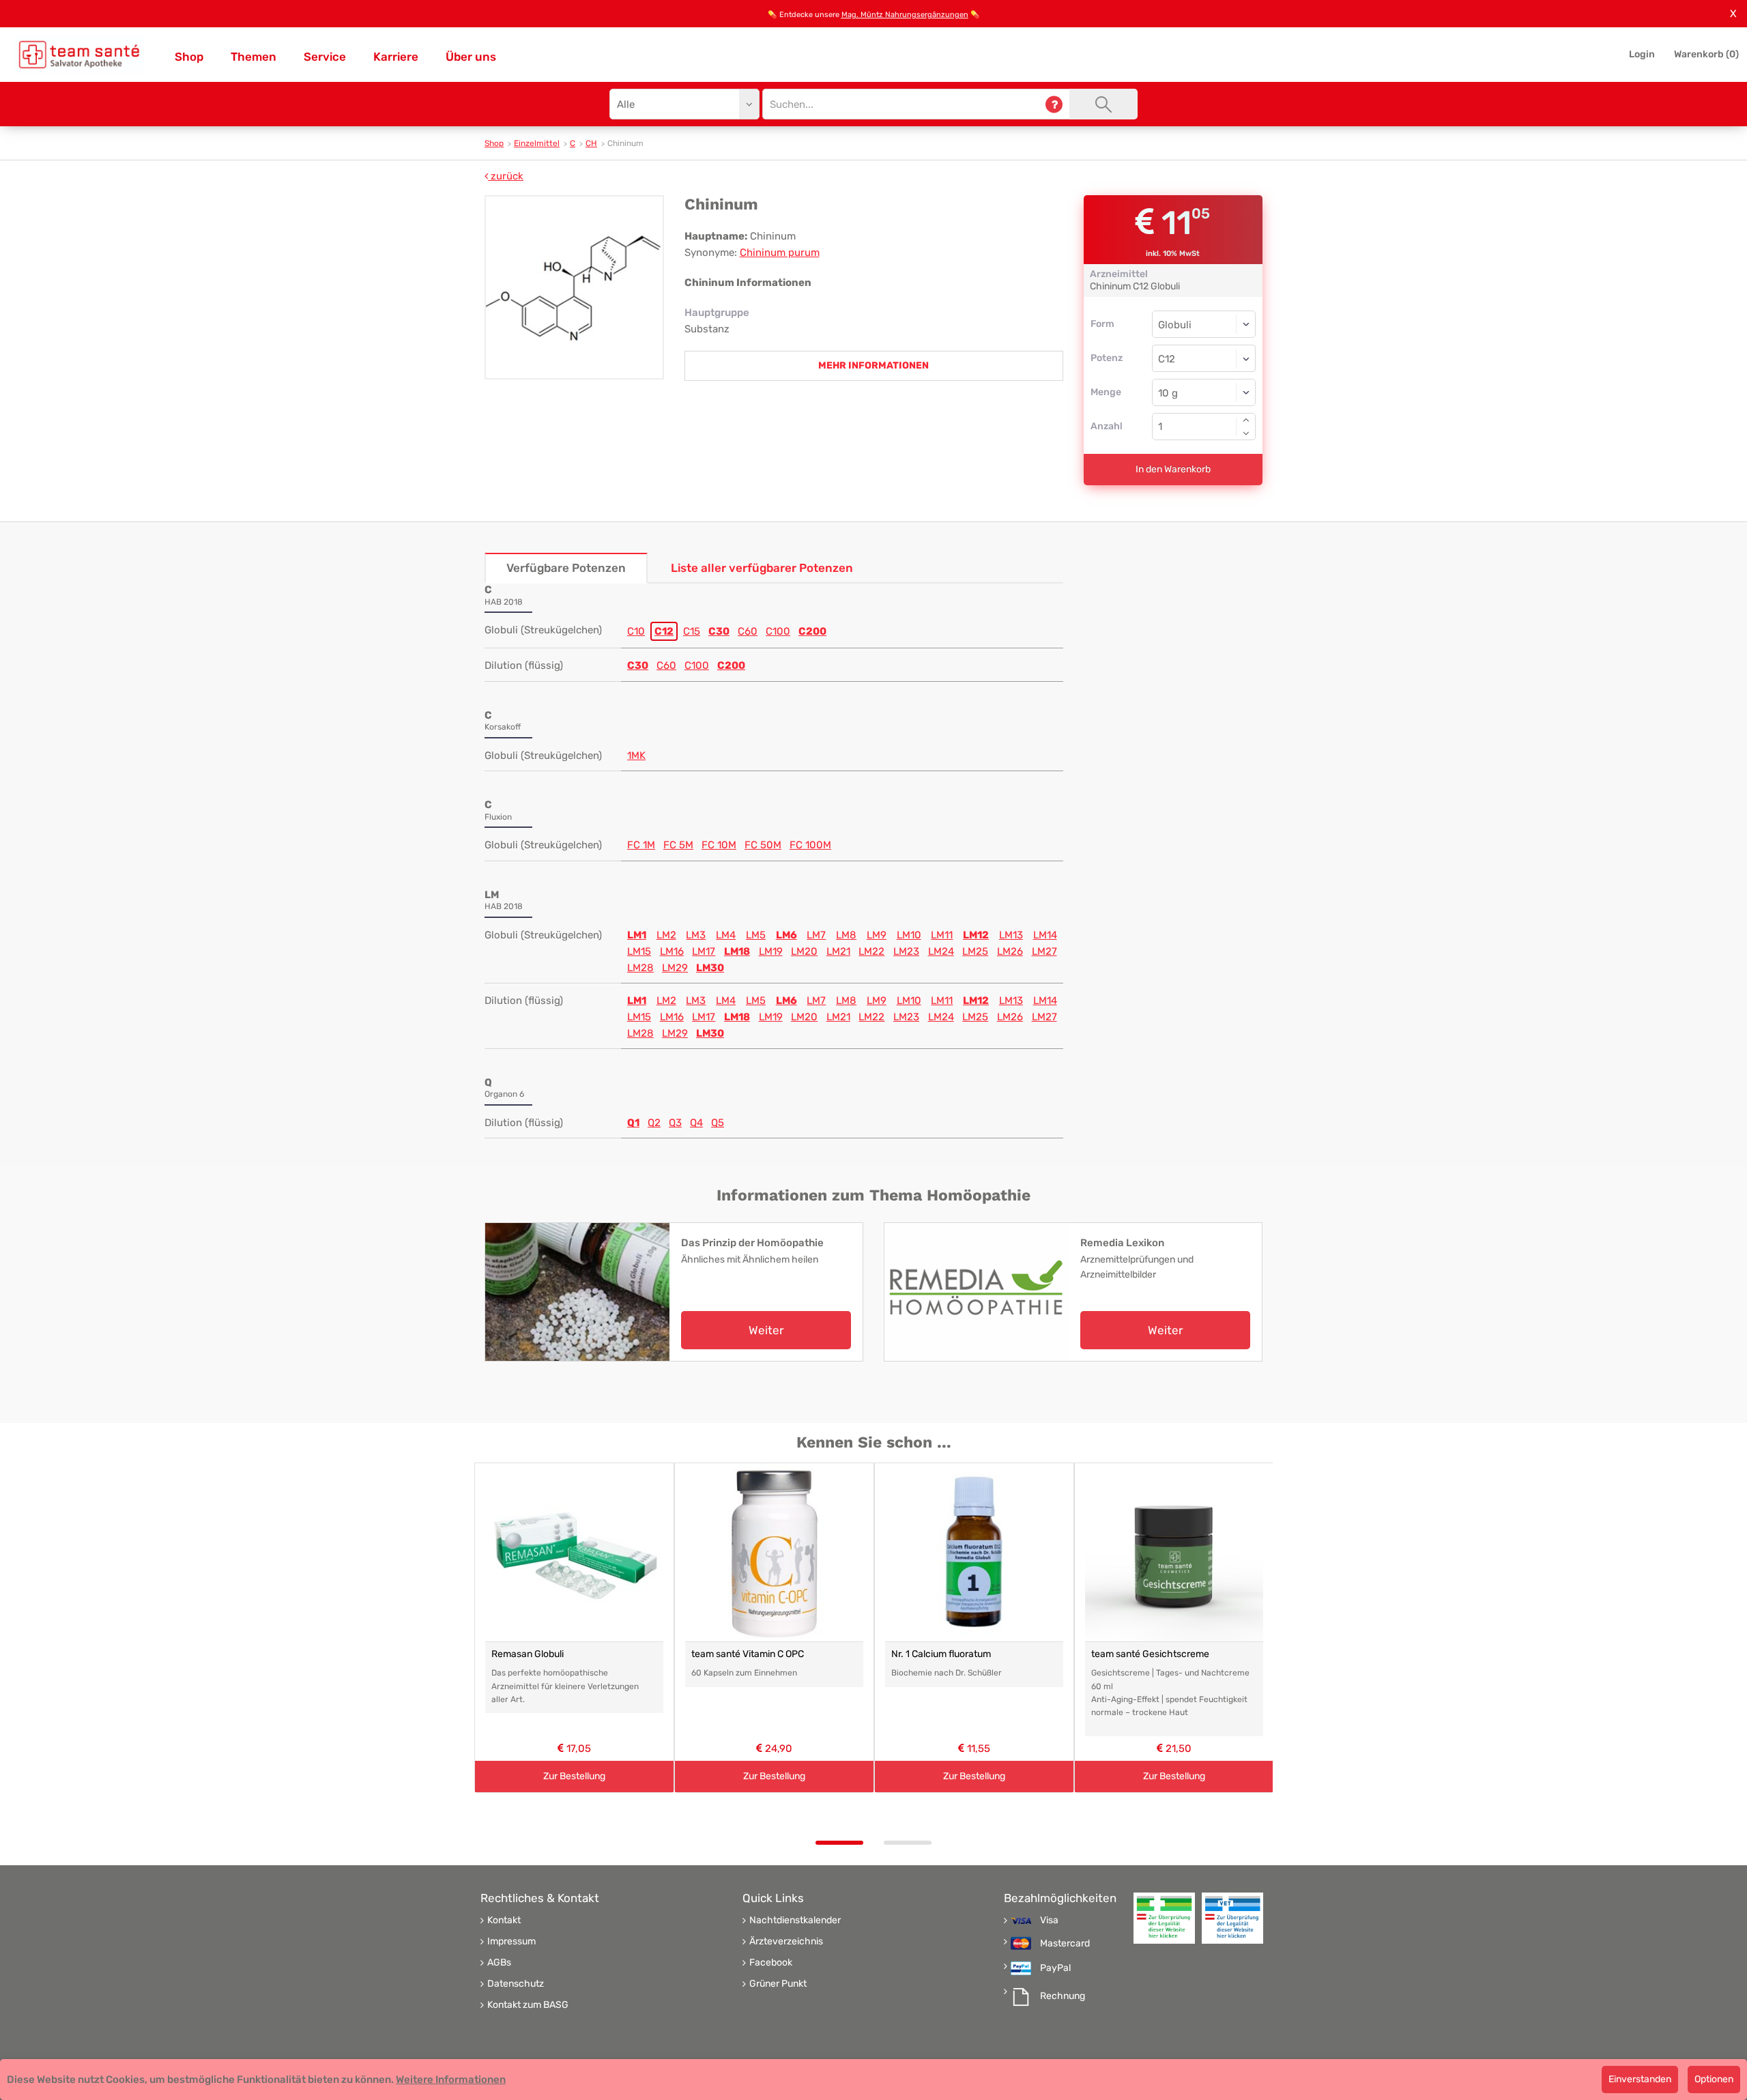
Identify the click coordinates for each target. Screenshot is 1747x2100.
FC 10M (719, 845)
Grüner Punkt (778, 1984)
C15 (692, 631)
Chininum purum (780, 253)
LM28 (640, 968)
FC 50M (763, 845)
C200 (812, 631)
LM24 (941, 951)
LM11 (942, 935)
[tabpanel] (574, 1628)
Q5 (718, 1123)
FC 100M (810, 845)
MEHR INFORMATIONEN (873, 365)
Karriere (396, 57)
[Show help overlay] (1054, 104)
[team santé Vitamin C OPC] (774, 1552)
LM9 (877, 935)
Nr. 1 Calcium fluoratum (941, 1654)
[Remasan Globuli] (574, 1552)
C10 (636, 631)
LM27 (1044, 951)
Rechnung (1063, 1996)
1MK (636, 756)
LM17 (704, 951)
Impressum (511, 1942)
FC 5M (678, 845)
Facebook (771, 1963)
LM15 (639, 951)
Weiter (766, 1330)
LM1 (637, 935)
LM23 (906, 951)
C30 (719, 631)
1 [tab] (839, 1843)
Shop (189, 57)
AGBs (499, 1963)
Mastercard (1065, 1944)
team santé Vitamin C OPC (748, 1654)
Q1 (633, 1123)
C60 (748, 631)
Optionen (1714, 2079)
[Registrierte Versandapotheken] (1164, 1918)
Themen (254, 57)
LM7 (816, 935)
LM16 (672, 951)
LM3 (696, 935)
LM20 (804, 951)
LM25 (975, 951)
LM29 (675, 968)
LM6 (786, 935)
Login (1642, 54)
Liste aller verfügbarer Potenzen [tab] (762, 568)
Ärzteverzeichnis (786, 1942)
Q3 (675, 1123)
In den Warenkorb (1173, 469)
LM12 (976, 935)
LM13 (1011, 935)
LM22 (871, 951)
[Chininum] (574, 287)
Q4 (696, 1123)
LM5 (756, 935)
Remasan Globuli (528, 1654)
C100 (778, 631)
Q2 (654, 1123)
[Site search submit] (1103, 104)
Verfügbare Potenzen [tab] (566, 568)
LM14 (1045, 935)
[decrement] (1246, 433)
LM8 (846, 935)
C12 (664, 631)
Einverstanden (1640, 2079)
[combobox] (1204, 358)
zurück (506, 176)
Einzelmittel (537, 143)
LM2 (666, 935)
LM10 (909, 935)
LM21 (838, 951)
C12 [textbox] (1167, 359)
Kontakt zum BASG (528, 2005)
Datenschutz (516, 1984)
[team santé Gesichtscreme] (1174, 1552)
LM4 (726, 935)
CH (591, 143)
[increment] (1246, 420)
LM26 (1010, 951)
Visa (1049, 1921)
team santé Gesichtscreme (1150, 1654)
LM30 (710, 968)
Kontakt (504, 1921)
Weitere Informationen (451, 2080)
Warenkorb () (1706, 54)
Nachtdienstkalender (795, 1921)
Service (325, 57)
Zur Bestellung (574, 1776)
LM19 (771, 951)
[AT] (79, 55)
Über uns (471, 57)
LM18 (737, 951)
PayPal (1055, 1968)
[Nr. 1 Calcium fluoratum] (974, 1552)
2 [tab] (908, 1843)
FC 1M (641, 845)
